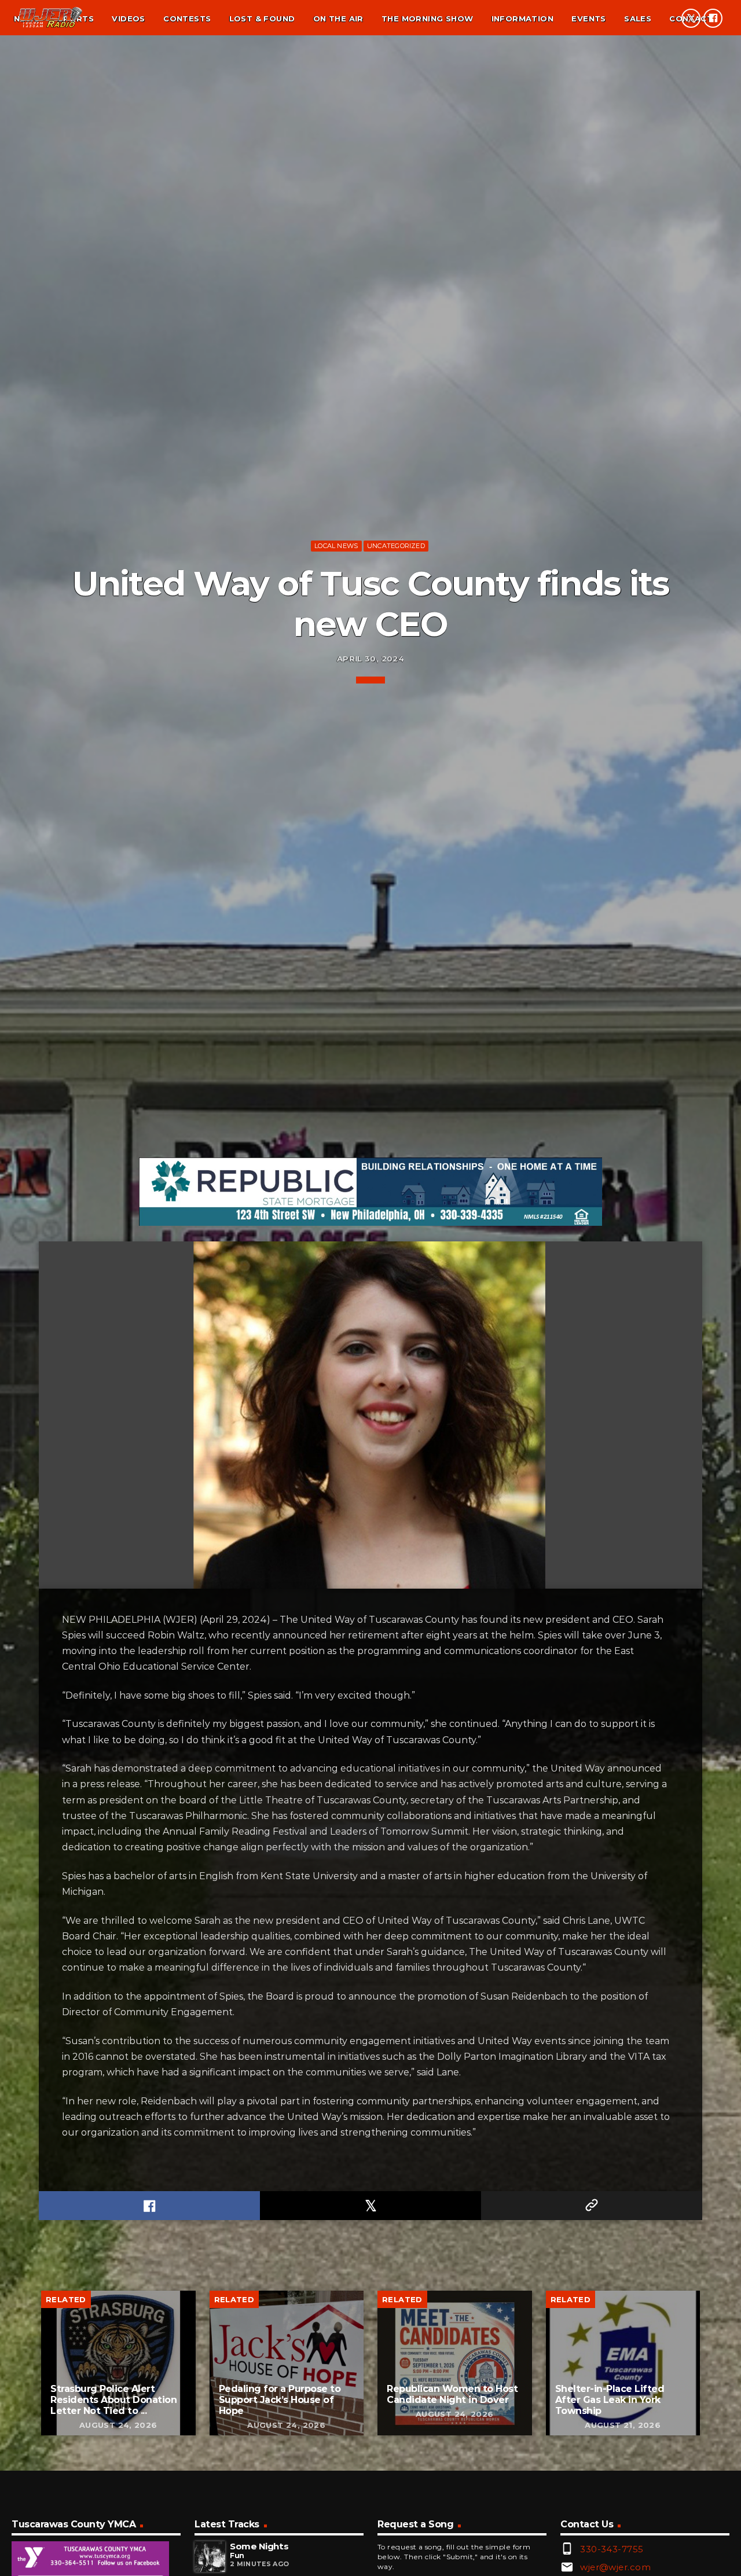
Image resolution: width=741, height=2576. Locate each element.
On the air (338, 19)
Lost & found (262, 19)
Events (588, 19)
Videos (128, 19)
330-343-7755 (612, 2549)
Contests (187, 19)
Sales (638, 19)
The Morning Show (427, 19)
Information (522, 19)
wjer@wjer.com (615, 2567)
